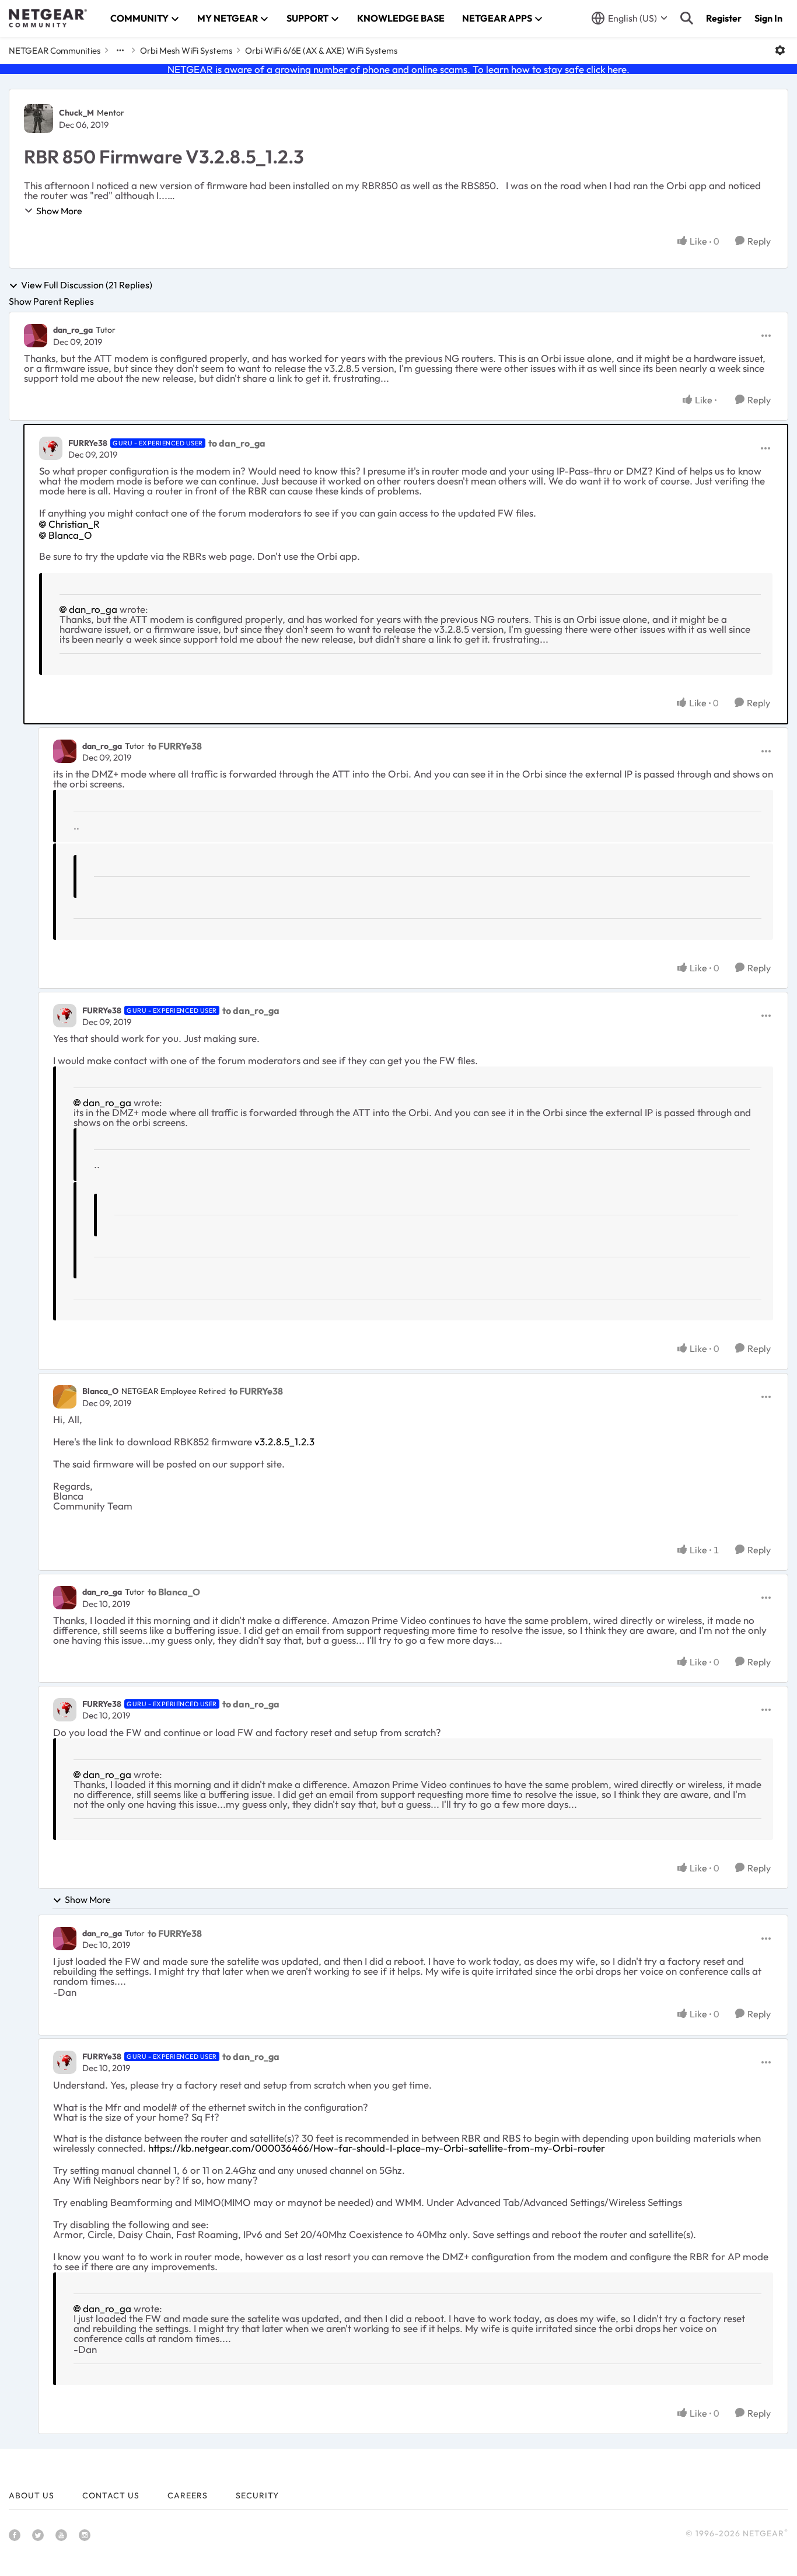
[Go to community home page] (48, 18)
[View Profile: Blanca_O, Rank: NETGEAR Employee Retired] (65, 1397)
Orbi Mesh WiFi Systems (186, 50)
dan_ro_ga (73, 330)
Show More (59, 211)
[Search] (687, 18)
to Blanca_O (174, 1592)
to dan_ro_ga (237, 443)
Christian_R (74, 524)
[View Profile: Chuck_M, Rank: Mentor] (39, 118)
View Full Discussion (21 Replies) (87, 285)
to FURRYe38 (175, 746)
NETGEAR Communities (55, 50)
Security (257, 2495)
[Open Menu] (780, 50)
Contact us (111, 2495)
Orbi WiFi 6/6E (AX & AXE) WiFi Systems (321, 50)
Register (724, 18)
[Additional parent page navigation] (120, 50)
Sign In (768, 18)
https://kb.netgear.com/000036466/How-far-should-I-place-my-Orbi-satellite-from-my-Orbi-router (377, 2148)
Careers (188, 2495)
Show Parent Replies (51, 301)
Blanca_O (70, 535)
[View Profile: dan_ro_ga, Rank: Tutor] (36, 336)
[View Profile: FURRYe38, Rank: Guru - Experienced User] (51, 448)
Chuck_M (76, 113)
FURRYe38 (88, 443)
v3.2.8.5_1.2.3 (284, 1442)
